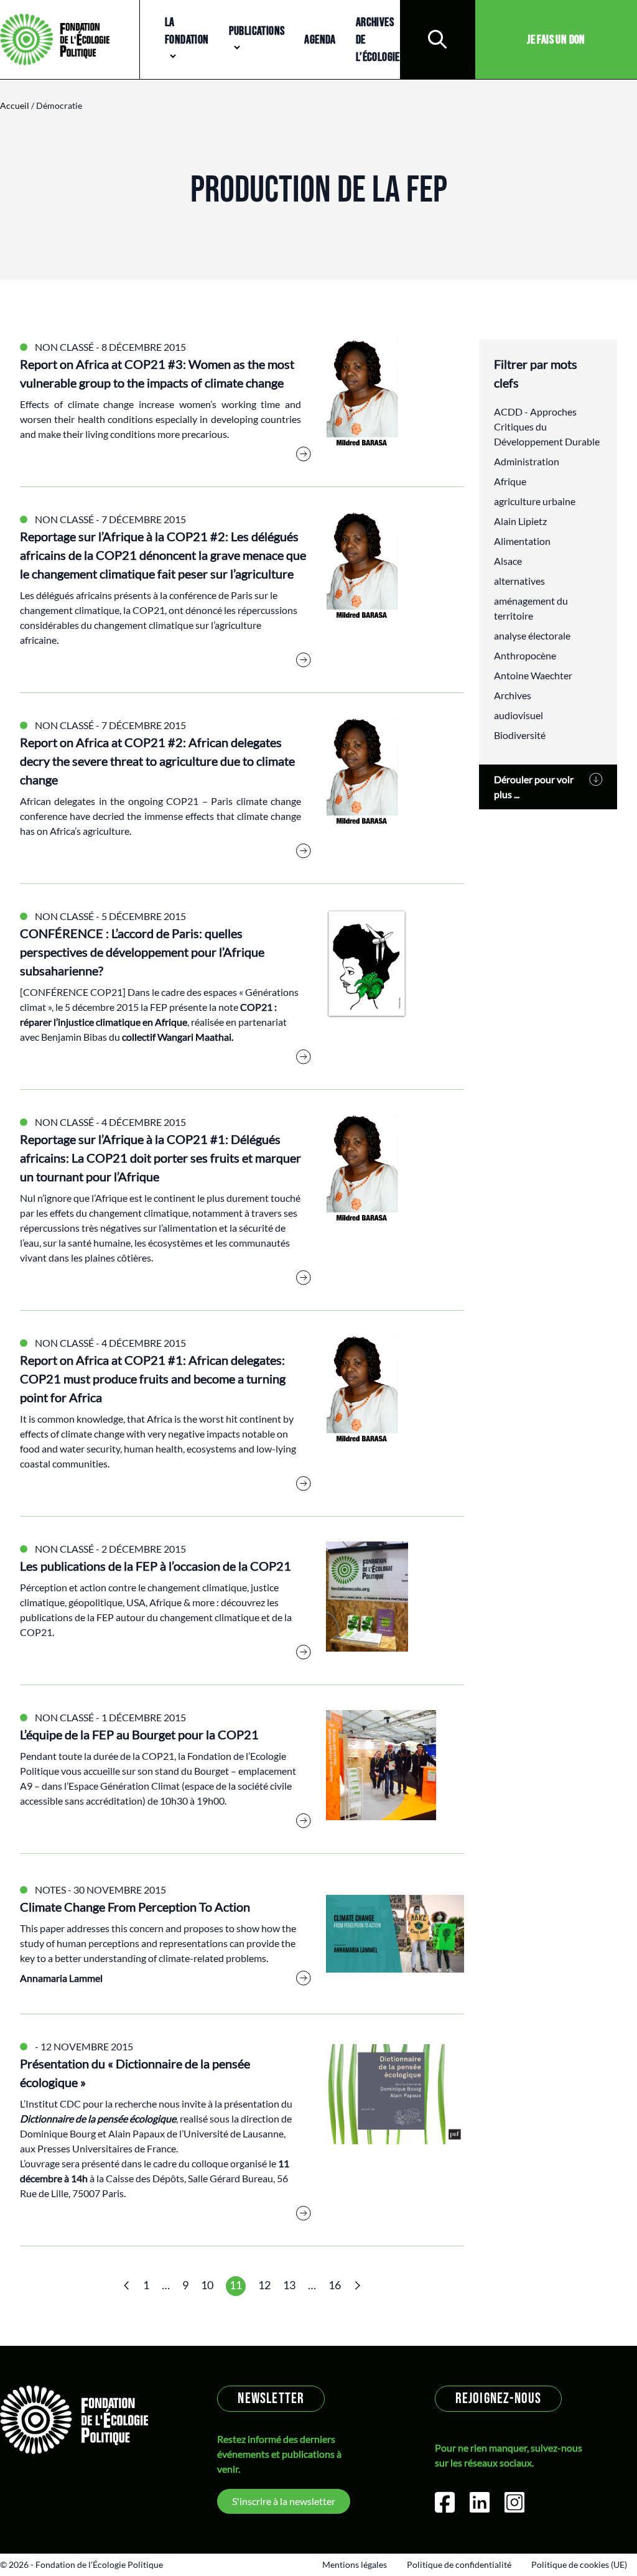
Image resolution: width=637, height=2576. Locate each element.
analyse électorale (532, 635)
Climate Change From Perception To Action (135, 1907)
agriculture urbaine (535, 501)
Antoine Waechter (533, 675)
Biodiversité (520, 735)
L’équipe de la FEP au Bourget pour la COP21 (139, 1734)
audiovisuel (518, 715)
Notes (50, 1890)
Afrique (510, 481)
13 (289, 2285)
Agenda (320, 40)
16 (335, 2285)
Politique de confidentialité (459, 2564)
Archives (513, 695)
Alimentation (522, 541)
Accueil (15, 105)
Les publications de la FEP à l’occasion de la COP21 (156, 1566)
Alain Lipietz (520, 521)
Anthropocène (525, 655)
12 (264, 2285)
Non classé (64, 347)
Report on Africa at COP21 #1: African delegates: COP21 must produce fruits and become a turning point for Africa (153, 1379)
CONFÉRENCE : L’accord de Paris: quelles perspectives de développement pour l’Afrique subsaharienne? (142, 952)
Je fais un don (556, 40)
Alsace (508, 561)
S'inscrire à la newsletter (284, 2501)
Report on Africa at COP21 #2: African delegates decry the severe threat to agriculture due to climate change (157, 761)
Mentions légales (355, 2564)
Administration (527, 461)
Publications (257, 31)
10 (207, 2285)
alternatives (519, 581)
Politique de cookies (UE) (579, 2564)
